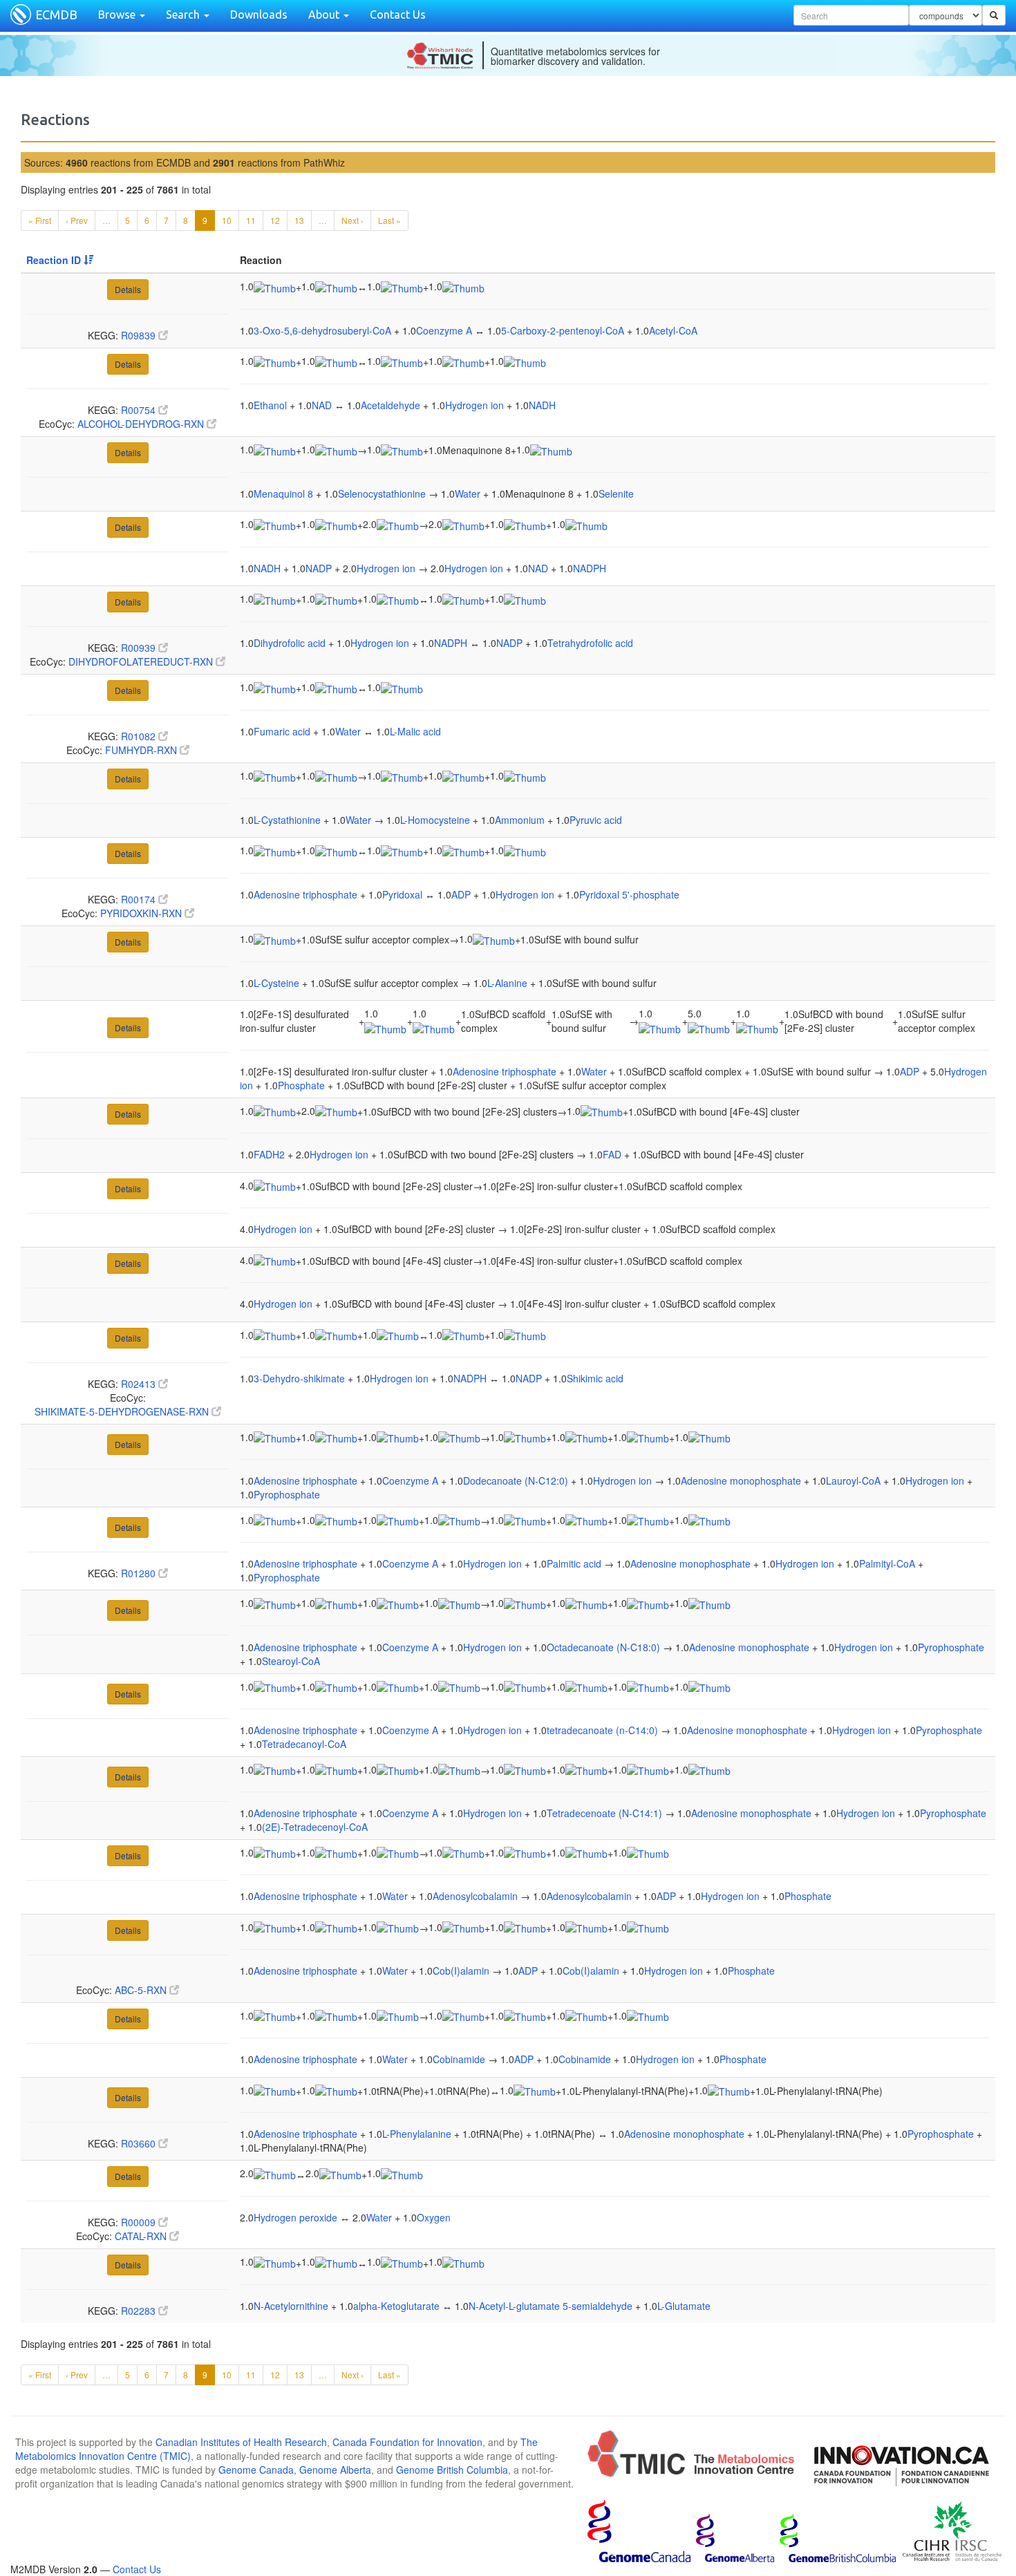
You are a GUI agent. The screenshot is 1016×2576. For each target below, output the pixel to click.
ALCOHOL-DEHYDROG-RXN (142, 424)
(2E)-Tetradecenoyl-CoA (315, 1827)
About (325, 15)
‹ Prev (77, 220)
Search (184, 15)
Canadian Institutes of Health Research (241, 2442)
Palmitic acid (574, 1563)
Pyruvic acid (596, 820)
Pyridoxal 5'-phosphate (629, 894)
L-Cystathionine (287, 820)
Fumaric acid (282, 731)
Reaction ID (55, 260)
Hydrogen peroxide (295, 2217)
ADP (461, 894)
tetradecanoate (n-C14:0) (602, 1730)
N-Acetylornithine (291, 2306)
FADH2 (269, 1154)
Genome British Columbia (452, 2470)
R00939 (140, 648)
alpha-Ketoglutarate (396, 2306)
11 (251, 220)
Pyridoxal (402, 894)
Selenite (616, 493)
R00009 (140, 2222)
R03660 (140, 2143)
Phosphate (301, 1085)
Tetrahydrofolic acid (590, 643)
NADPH (590, 568)
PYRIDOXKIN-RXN (142, 913)
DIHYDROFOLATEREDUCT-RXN (142, 661)
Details (128, 289)
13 (299, 220)
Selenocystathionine (382, 493)
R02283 (140, 2311)
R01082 (140, 736)
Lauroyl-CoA (853, 1480)
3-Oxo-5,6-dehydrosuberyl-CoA (322, 330)
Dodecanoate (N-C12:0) (516, 1480)
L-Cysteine (276, 983)
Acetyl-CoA (673, 330)
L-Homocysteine (435, 820)
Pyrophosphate (287, 1494)
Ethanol (270, 405)
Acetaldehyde (391, 405)
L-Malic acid (415, 731)
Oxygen (434, 2217)
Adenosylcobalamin (475, 1896)
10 (227, 220)
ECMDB (56, 15)
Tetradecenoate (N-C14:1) (604, 1813)
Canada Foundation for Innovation (407, 2442)
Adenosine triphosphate (305, 894)
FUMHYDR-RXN (142, 750)
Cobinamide (459, 2059)
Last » (389, 220)
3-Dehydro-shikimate (299, 1378)
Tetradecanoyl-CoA (304, 1744)
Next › (352, 220)
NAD (322, 405)
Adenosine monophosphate (741, 1480)
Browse (118, 15)
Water (468, 493)
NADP (319, 568)
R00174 (140, 899)
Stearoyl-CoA (291, 1661)
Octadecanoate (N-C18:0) (603, 1647)
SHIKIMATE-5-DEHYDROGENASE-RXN (123, 1411)
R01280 (140, 1573)
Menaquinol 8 (283, 493)
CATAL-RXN (142, 2236)
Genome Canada (256, 2470)
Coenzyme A (444, 330)
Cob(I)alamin (461, 1971)
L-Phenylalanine (417, 2134)
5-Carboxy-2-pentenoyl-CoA (563, 330)
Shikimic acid (595, 1378)
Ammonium (520, 820)
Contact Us (398, 15)
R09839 (140, 335)
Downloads (259, 15)
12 (275, 220)
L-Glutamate (684, 2306)
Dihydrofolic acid (290, 643)
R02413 (140, 1384)
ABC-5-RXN (142, 1990)
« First (40, 220)
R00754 (140, 410)
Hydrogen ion (474, 405)
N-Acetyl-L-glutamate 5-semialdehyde (551, 2306)
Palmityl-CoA (887, 1563)
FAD (612, 1154)
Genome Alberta (335, 2470)
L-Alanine (507, 983)
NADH (542, 405)
